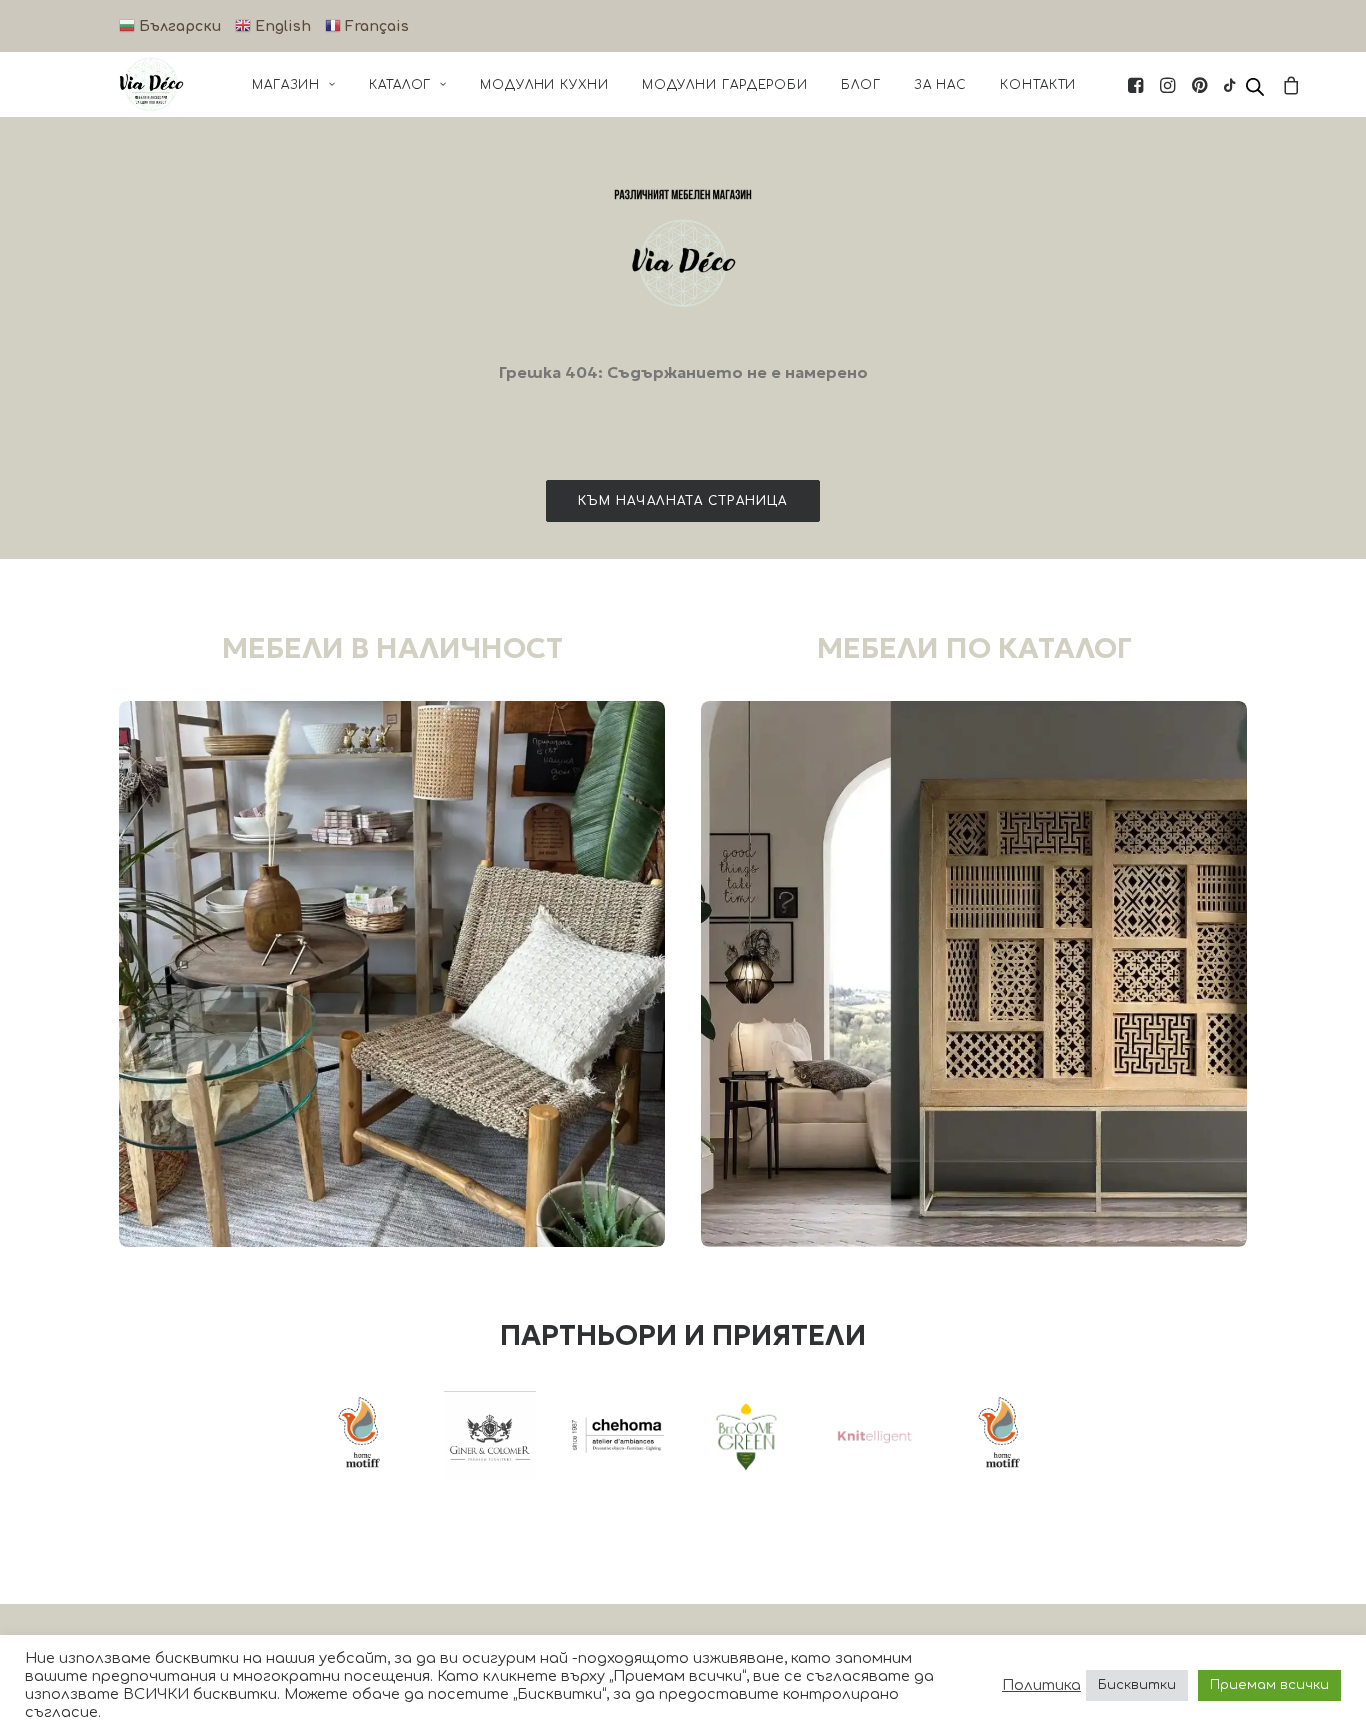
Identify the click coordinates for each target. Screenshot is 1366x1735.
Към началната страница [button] (682, 501)
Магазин (286, 85)
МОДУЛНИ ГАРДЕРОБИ (725, 85)
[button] (1137, 84)
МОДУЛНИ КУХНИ (544, 85)
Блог (861, 85)
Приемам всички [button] (1269, 1685)
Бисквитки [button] (1137, 1685)
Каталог (400, 85)
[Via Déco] (151, 84)
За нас (940, 85)
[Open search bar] (1256, 87)
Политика (1041, 1685)
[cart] (1288, 84)
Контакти (1038, 85)
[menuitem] (294, 84)
